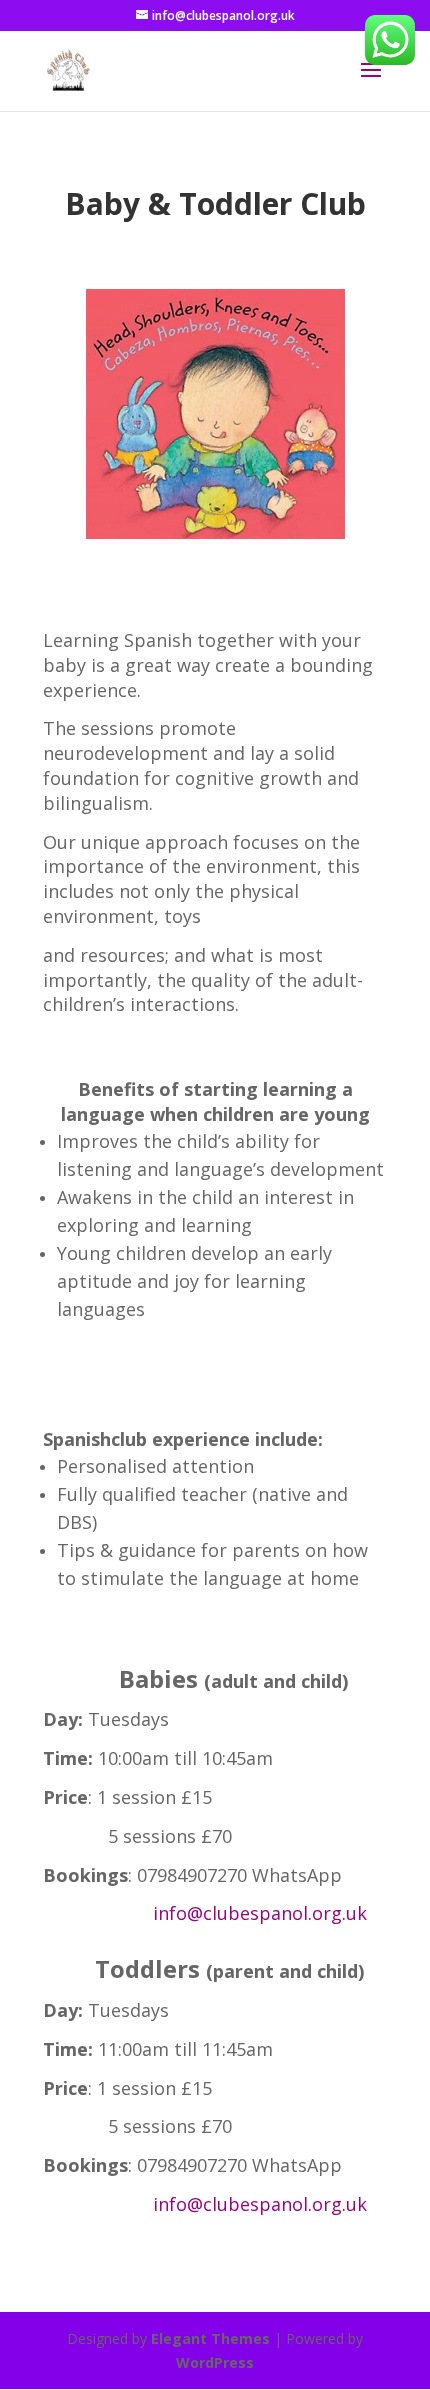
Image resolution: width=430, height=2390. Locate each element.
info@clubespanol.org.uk (260, 1913)
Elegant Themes (210, 2338)
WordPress (215, 2362)
